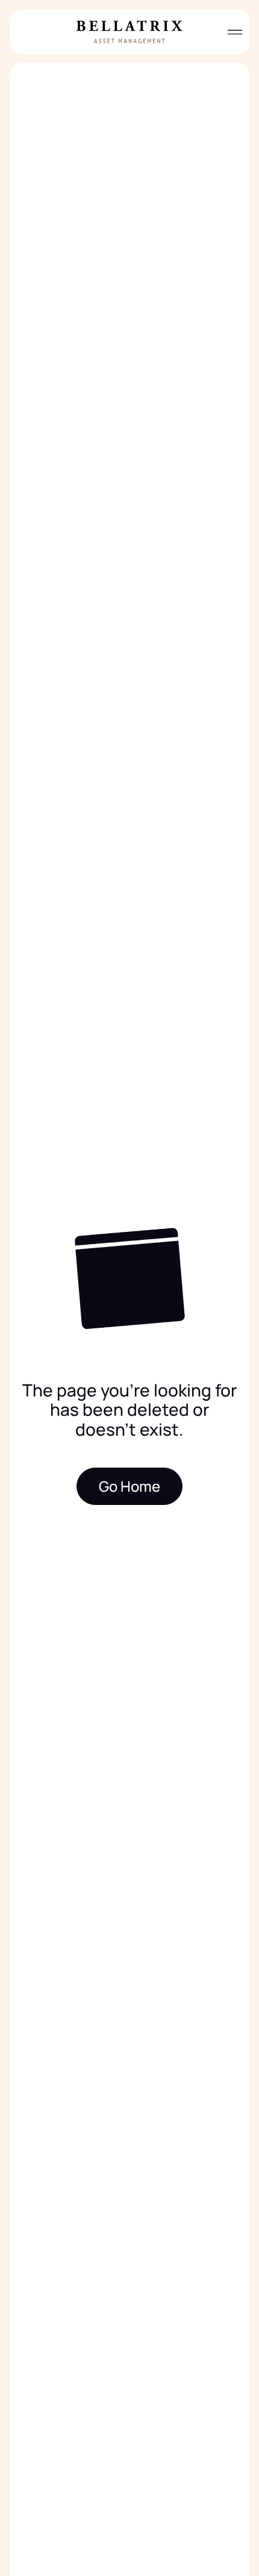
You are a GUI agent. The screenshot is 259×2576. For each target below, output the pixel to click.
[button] (230, 32)
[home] (129, 32)
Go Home (129, 1486)
